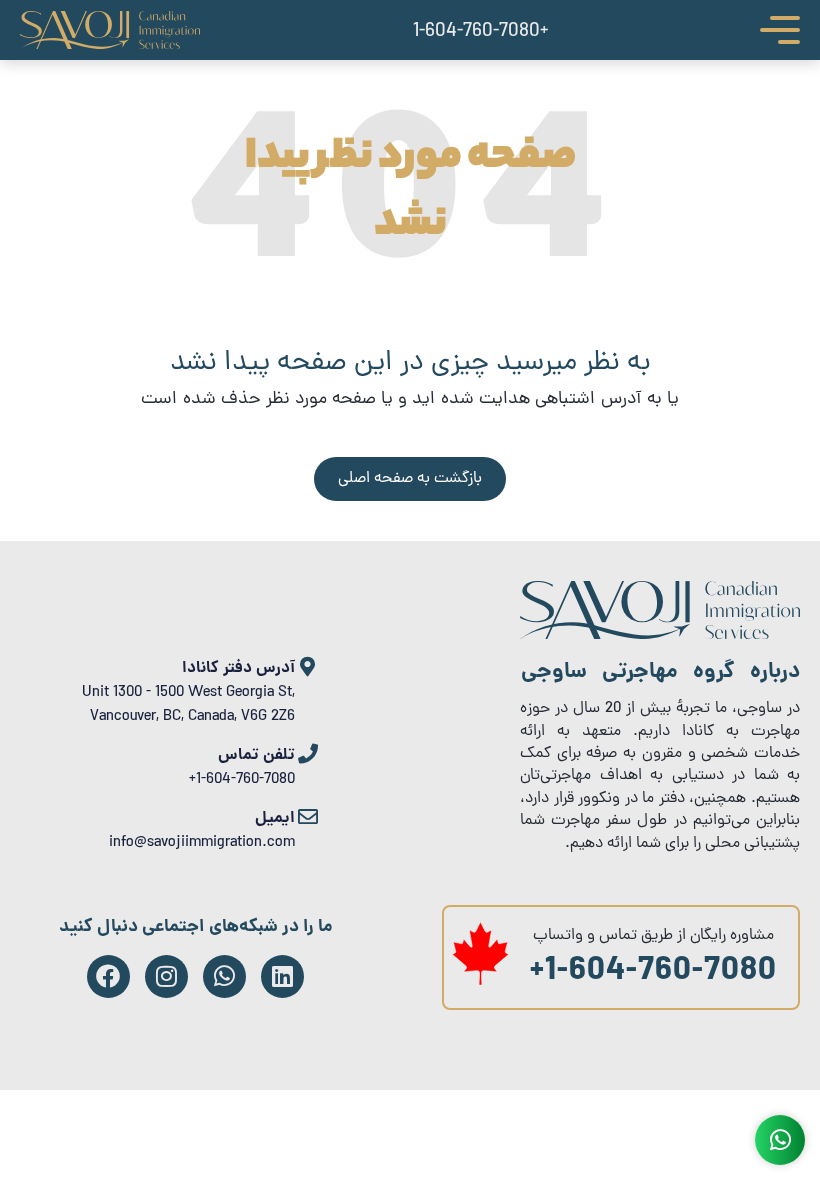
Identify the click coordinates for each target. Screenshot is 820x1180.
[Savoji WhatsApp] (224, 976)
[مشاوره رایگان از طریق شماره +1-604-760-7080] (480, 982)
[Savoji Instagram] (166, 976)
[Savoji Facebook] (108, 976)
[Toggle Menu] (780, 30)
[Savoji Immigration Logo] (110, 30)
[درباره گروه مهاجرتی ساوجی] (660, 636)
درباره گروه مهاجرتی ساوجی (660, 672)
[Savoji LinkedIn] (282, 976)
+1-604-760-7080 (653, 973)
